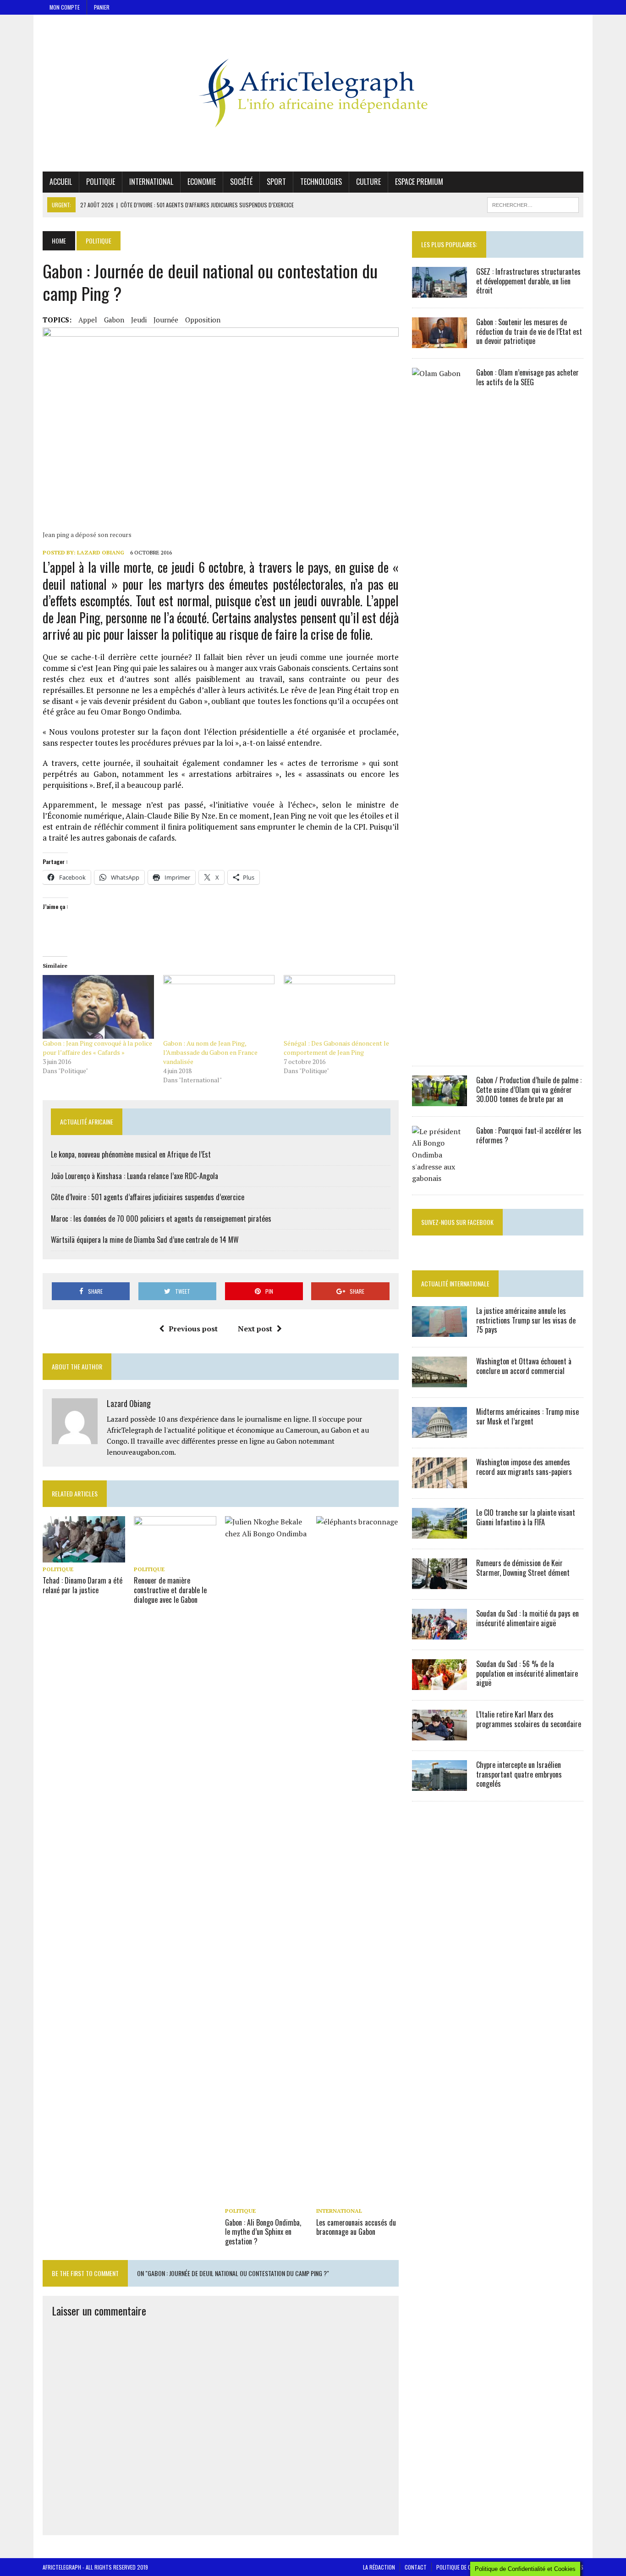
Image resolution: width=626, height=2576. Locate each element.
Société (241, 182)
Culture (368, 182)
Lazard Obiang (101, 552)
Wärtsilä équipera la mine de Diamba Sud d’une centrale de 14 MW (145, 1240)
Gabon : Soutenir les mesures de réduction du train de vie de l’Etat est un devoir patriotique (529, 332)
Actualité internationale (455, 1283)
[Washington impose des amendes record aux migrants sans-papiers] (439, 1482)
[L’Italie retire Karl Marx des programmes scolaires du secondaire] (439, 1734)
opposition (203, 320)
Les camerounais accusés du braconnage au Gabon (356, 2227)
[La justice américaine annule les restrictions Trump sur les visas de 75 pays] (439, 1330)
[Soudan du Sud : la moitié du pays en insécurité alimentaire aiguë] (439, 1633)
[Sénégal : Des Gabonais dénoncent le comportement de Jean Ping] (339, 1007)
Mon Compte (65, 7)
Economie (202, 182)
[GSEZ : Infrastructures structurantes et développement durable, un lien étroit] (439, 291)
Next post (255, 1329)
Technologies (321, 182)
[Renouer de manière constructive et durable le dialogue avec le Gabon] (175, 1557)
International (151, 182)
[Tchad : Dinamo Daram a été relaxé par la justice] (84, 1557)
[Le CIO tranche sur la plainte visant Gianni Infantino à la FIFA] (439, 1532)
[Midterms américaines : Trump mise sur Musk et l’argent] (439, 1431)
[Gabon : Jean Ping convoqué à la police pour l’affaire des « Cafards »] (98, 1007)
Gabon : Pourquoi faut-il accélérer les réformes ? (529, 1135)
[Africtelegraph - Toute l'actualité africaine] (313, 93)
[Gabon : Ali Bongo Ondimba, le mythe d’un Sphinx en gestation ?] (266, 2198)
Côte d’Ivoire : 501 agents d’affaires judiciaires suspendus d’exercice (148, 1197)
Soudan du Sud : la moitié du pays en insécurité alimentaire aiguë (527, 1618)
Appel (88, 320)
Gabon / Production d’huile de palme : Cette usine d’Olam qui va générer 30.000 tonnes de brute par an (529, 1090)
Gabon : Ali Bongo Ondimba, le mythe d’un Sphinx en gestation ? (263, 2232)
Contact (416, 2567)
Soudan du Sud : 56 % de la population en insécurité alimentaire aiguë (527, 1673)
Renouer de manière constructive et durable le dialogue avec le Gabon (170, 1590)
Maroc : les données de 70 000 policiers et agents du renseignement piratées (161, 1219)
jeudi (139, 320)
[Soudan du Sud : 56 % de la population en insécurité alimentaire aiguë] (439, 1684)
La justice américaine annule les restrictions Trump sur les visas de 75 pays (526, 1320)
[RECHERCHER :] (533, 204)
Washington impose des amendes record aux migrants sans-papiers (524, 1467)
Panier (102, 7)
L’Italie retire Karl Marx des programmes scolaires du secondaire (529, 1719)
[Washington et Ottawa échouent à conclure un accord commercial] (439, 1381)
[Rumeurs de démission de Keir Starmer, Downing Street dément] (439, 1583)
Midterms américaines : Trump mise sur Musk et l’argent (527, 1416)
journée (166, 320)
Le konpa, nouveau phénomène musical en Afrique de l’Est (131, 1154)
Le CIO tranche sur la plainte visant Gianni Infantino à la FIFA (526, 1517)
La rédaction (379, 2567)
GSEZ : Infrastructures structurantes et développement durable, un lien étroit (528, 281)
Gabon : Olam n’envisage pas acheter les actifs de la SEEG (527, 377)
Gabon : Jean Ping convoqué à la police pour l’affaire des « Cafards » (97, 1048)
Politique (101, 182)
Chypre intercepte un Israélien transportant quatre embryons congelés (519, 1774)
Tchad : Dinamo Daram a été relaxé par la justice (82, 1585)
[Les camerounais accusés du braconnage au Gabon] (357, 2198)
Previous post (193, 1329)
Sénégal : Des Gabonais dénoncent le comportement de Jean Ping (336, 1048)
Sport (276, 182)
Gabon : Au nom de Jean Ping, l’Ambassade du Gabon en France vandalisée (210, 1052)
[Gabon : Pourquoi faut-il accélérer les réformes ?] (439, 1178)
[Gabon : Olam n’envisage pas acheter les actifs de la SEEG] (439, 1049)
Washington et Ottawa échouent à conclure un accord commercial (524, 1366)
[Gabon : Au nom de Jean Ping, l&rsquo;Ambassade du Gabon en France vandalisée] (219, 1007)
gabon (114, 320)
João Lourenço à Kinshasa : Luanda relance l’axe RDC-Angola (135, 1176)
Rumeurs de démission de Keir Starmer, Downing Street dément (523, 1568)
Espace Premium (419, 182)
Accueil (61, 182)
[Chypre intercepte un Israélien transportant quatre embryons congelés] (439, 1784)
